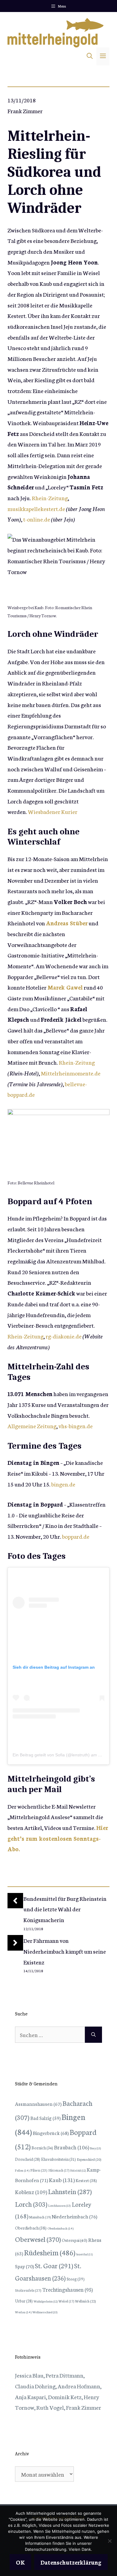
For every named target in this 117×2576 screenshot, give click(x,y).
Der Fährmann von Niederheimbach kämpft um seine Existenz (65, 1951)
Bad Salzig (45, 2118)
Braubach (72, 2147)
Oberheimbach (60, 2228)
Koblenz (31, 2192)
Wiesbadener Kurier (53, 811)
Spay (24, 2266)
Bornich (42, 2148)
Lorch (31, 2204)
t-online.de (37, 519)
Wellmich (85, 2301)
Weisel (66, 2301)
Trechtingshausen (67, 2289)
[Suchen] (93, 2035)
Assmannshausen (38, 2104)
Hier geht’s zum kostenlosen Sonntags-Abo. (58, 1838)
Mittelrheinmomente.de (71, 1073)
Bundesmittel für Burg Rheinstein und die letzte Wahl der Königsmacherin (65, 1909)
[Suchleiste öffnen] (90, 56)
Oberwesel (38, 2239)
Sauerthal (84, 2254)
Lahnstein (70, 2191)
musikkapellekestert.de (36, 508)
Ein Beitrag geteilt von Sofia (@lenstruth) (51, 1755)
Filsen (39, 2170)
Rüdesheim (50, 2252)
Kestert (86, 2180)
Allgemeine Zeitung (32, 1426)
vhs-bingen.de (76, 1426)
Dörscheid (28, 2159)
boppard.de (76, 1536)
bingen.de (63, 1484)
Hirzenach (59, 2170)
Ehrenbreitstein (58, 2159)
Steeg (76, 2279)
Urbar (24, 2301)
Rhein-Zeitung (50, 498)
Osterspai (75, 2240)
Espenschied (89, 2159)
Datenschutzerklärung (71, 2562)
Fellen (22, 2170)
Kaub (62, 2180)
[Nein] (109, 2541)
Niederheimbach (74, 2216)
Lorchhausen (60, 2205)
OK (20, 2562)
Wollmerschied (45, 2312)
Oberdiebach (31, 2228)
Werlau (23, 2312)
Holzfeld (78, 2170)
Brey (96, 2148)
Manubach (40, 2217)
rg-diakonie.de (64, 1336)
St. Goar (54, 2265)
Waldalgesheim (46, 2301)
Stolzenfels (28, 2290)
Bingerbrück (51, 2133)
